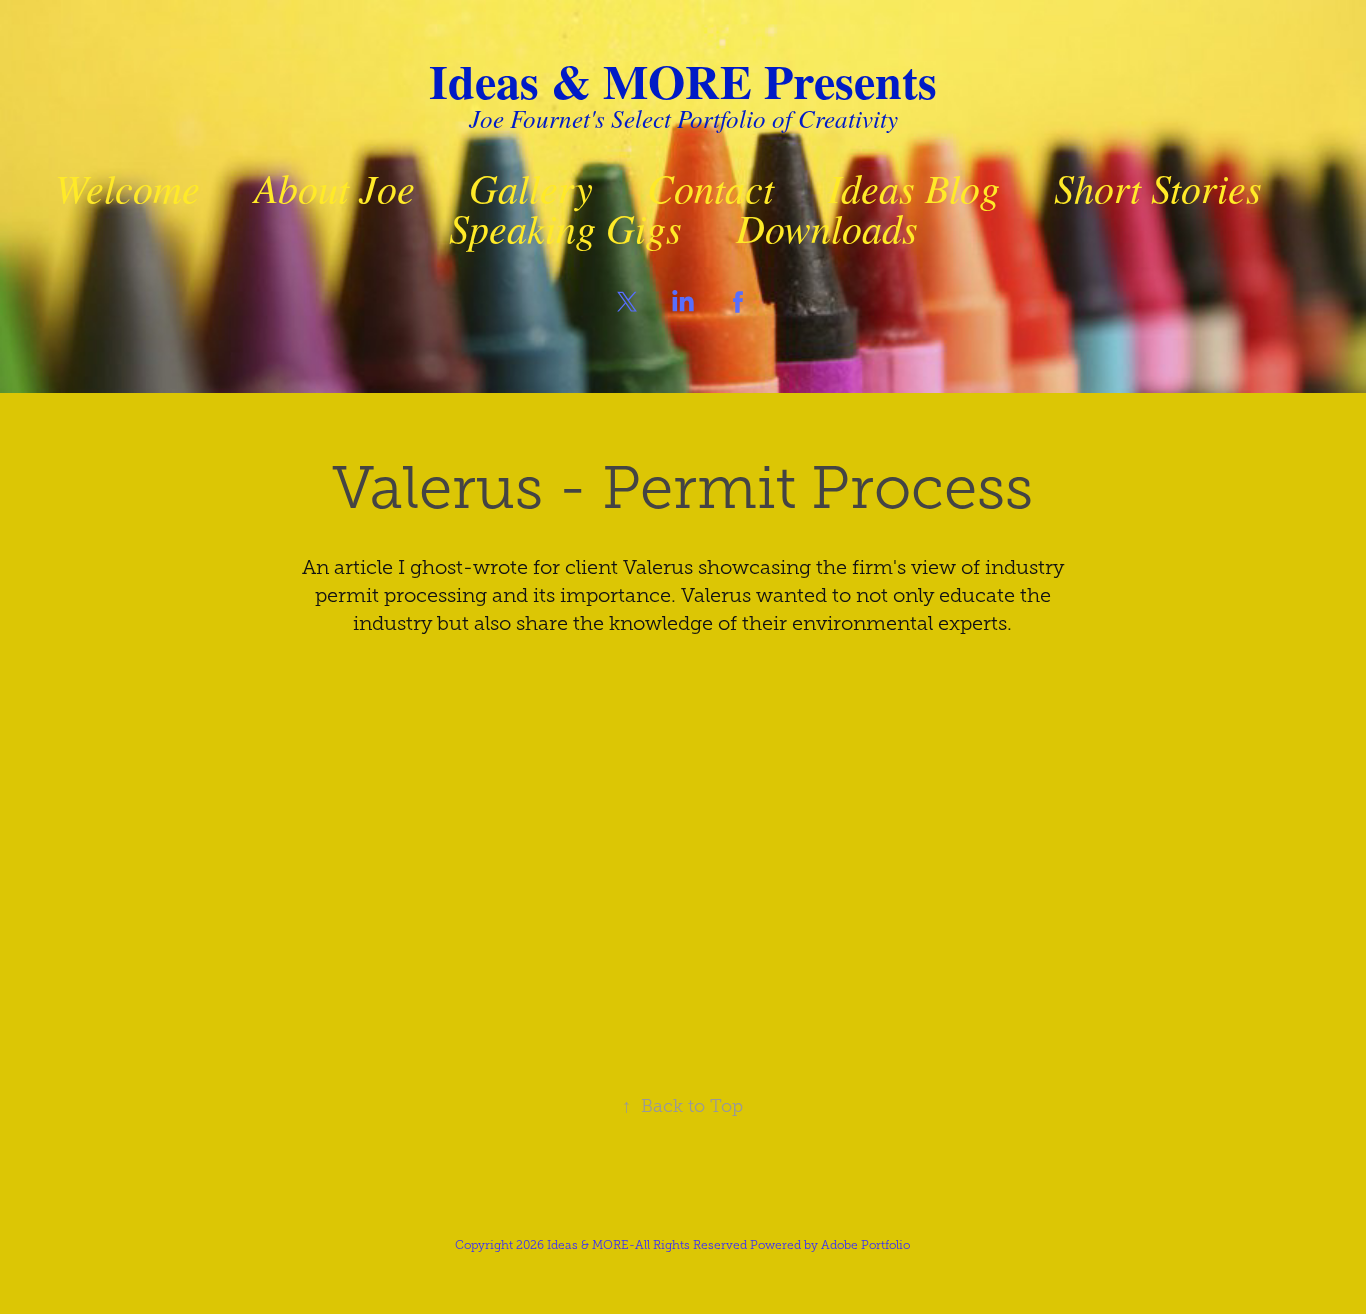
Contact (710, 187)
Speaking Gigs (565, 227)
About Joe (334, 187)
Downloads (827, 227)
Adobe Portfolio (865, 1245)
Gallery (531, 187)
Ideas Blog (914, 187)
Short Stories (1158, 187)
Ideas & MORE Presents (683, 80)
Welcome (127, 187)
